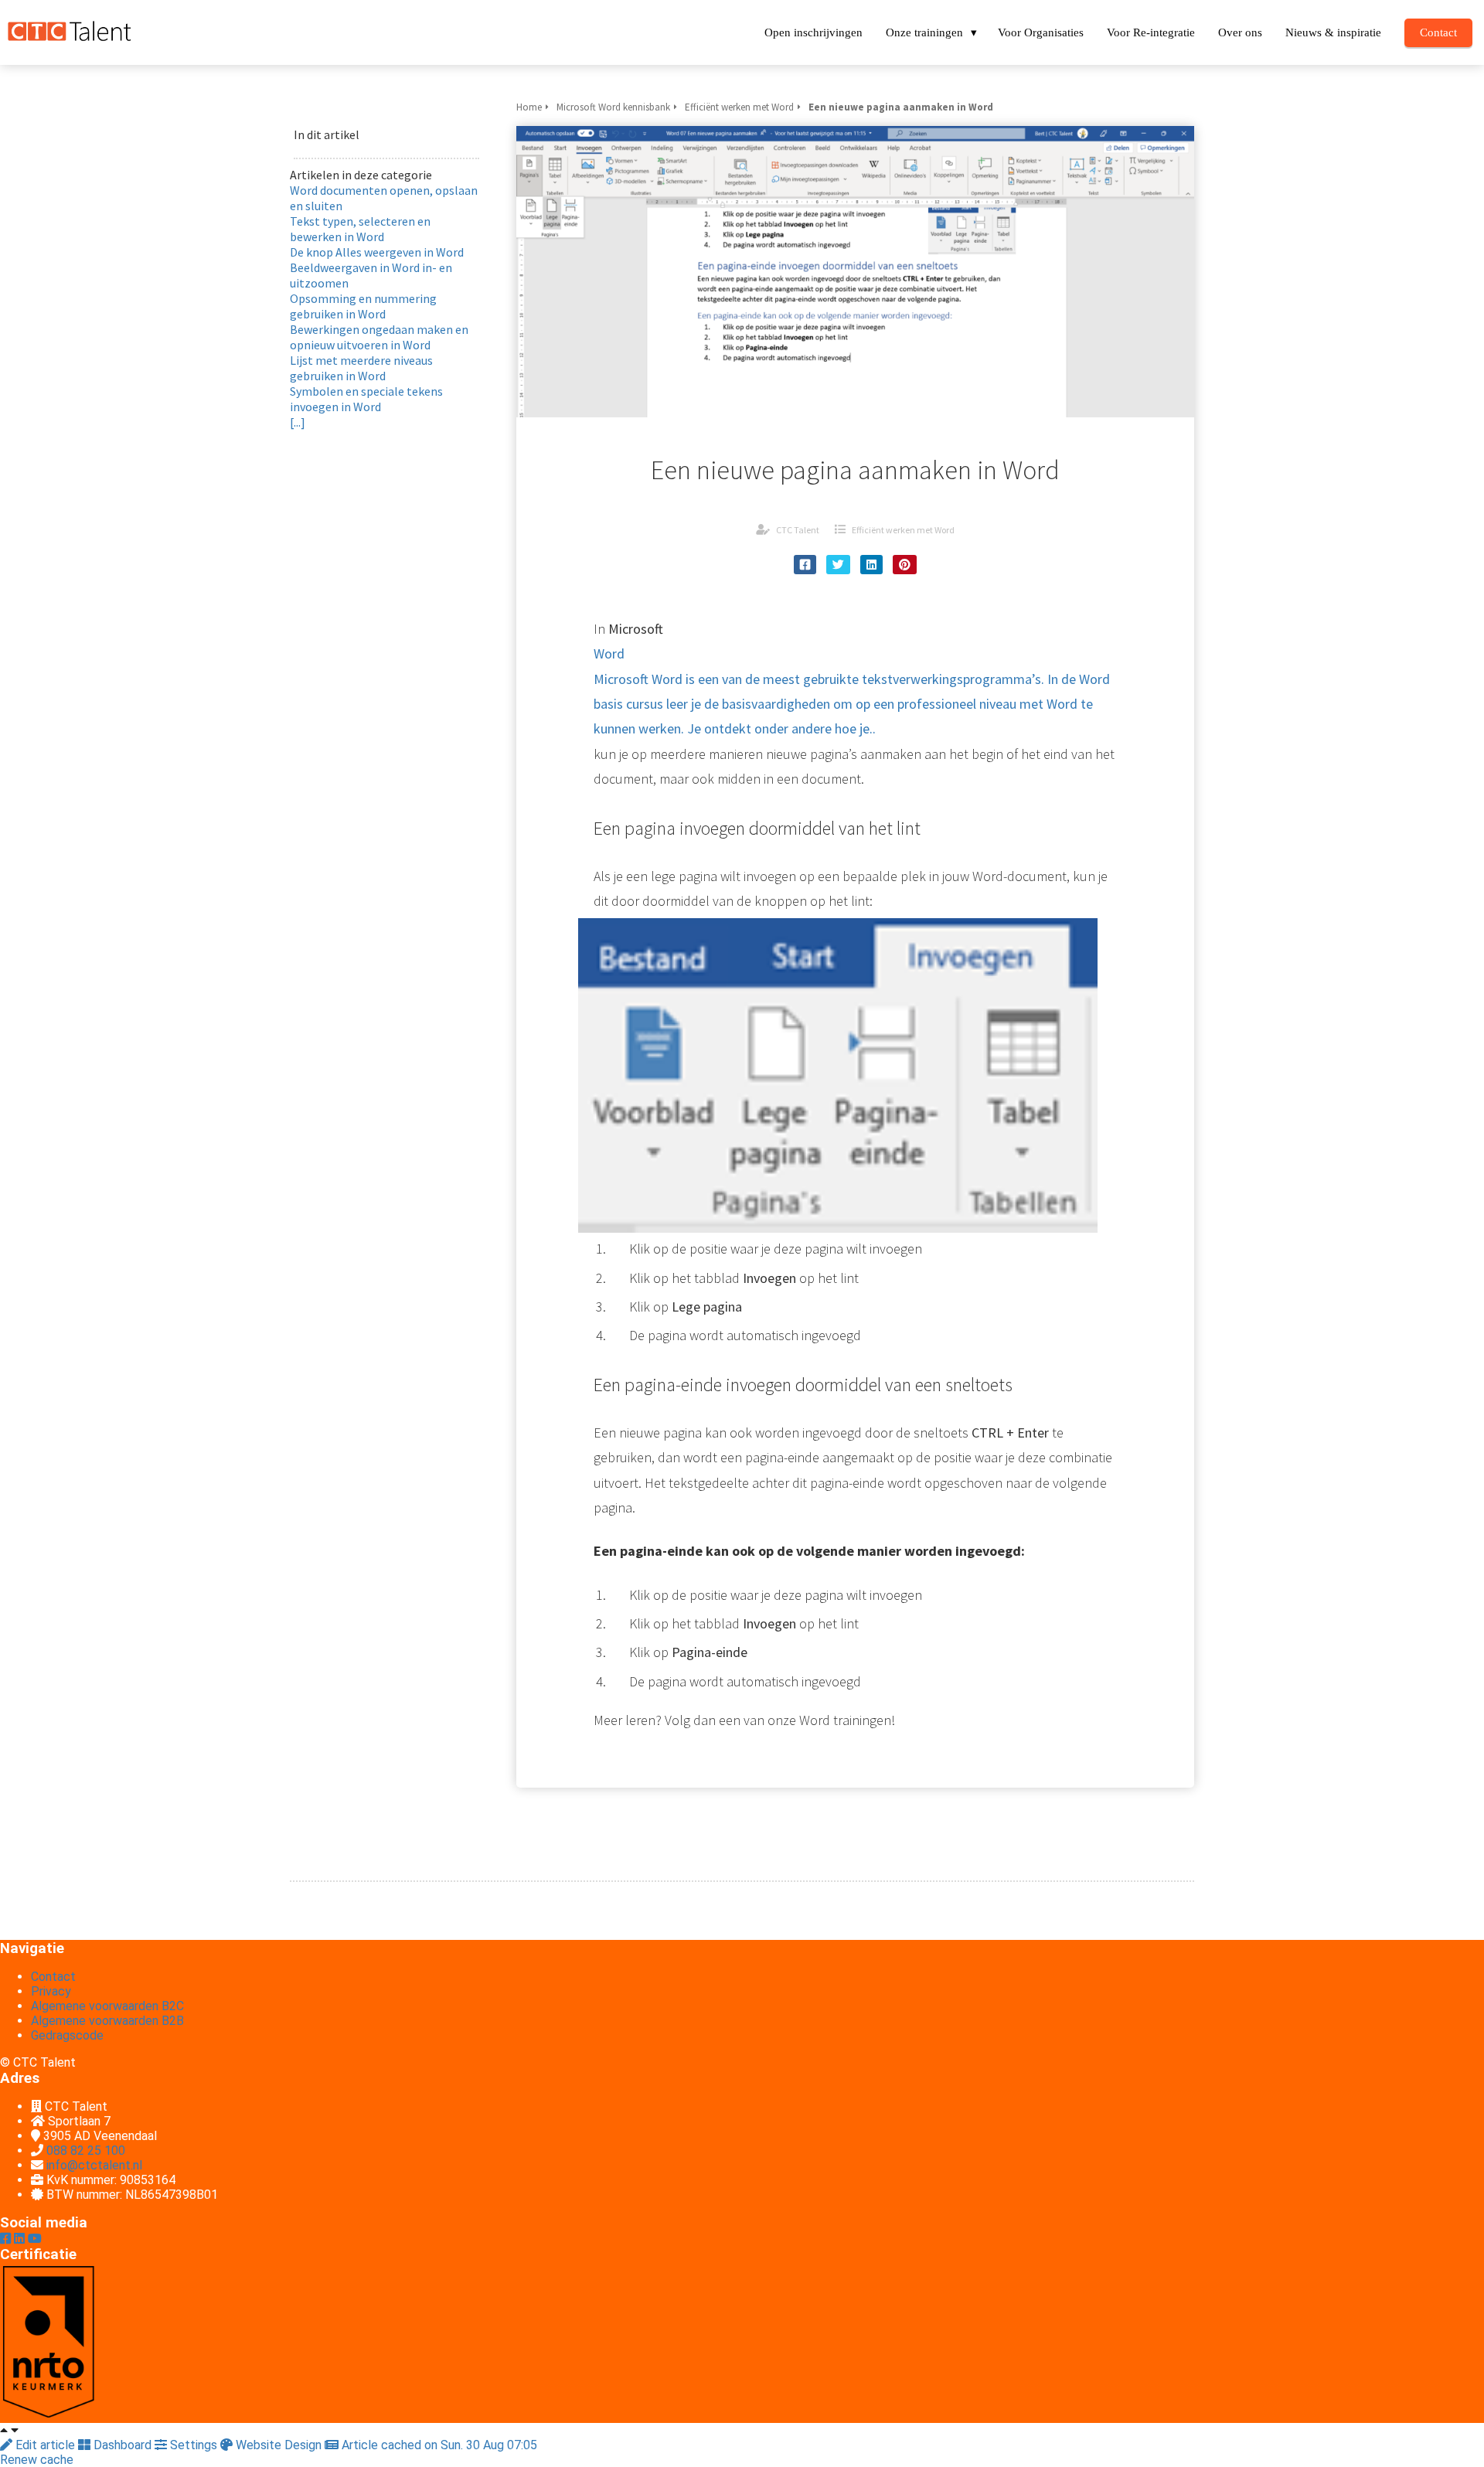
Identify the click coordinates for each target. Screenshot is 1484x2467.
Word (852, 691)
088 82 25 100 (86, 2151)
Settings (194, 2445)
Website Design (279, 2445)
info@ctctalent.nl (94, 2165)
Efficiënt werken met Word (903, 530)
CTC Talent (798, 530)
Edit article (45, 2445)
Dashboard (123, 2445)
